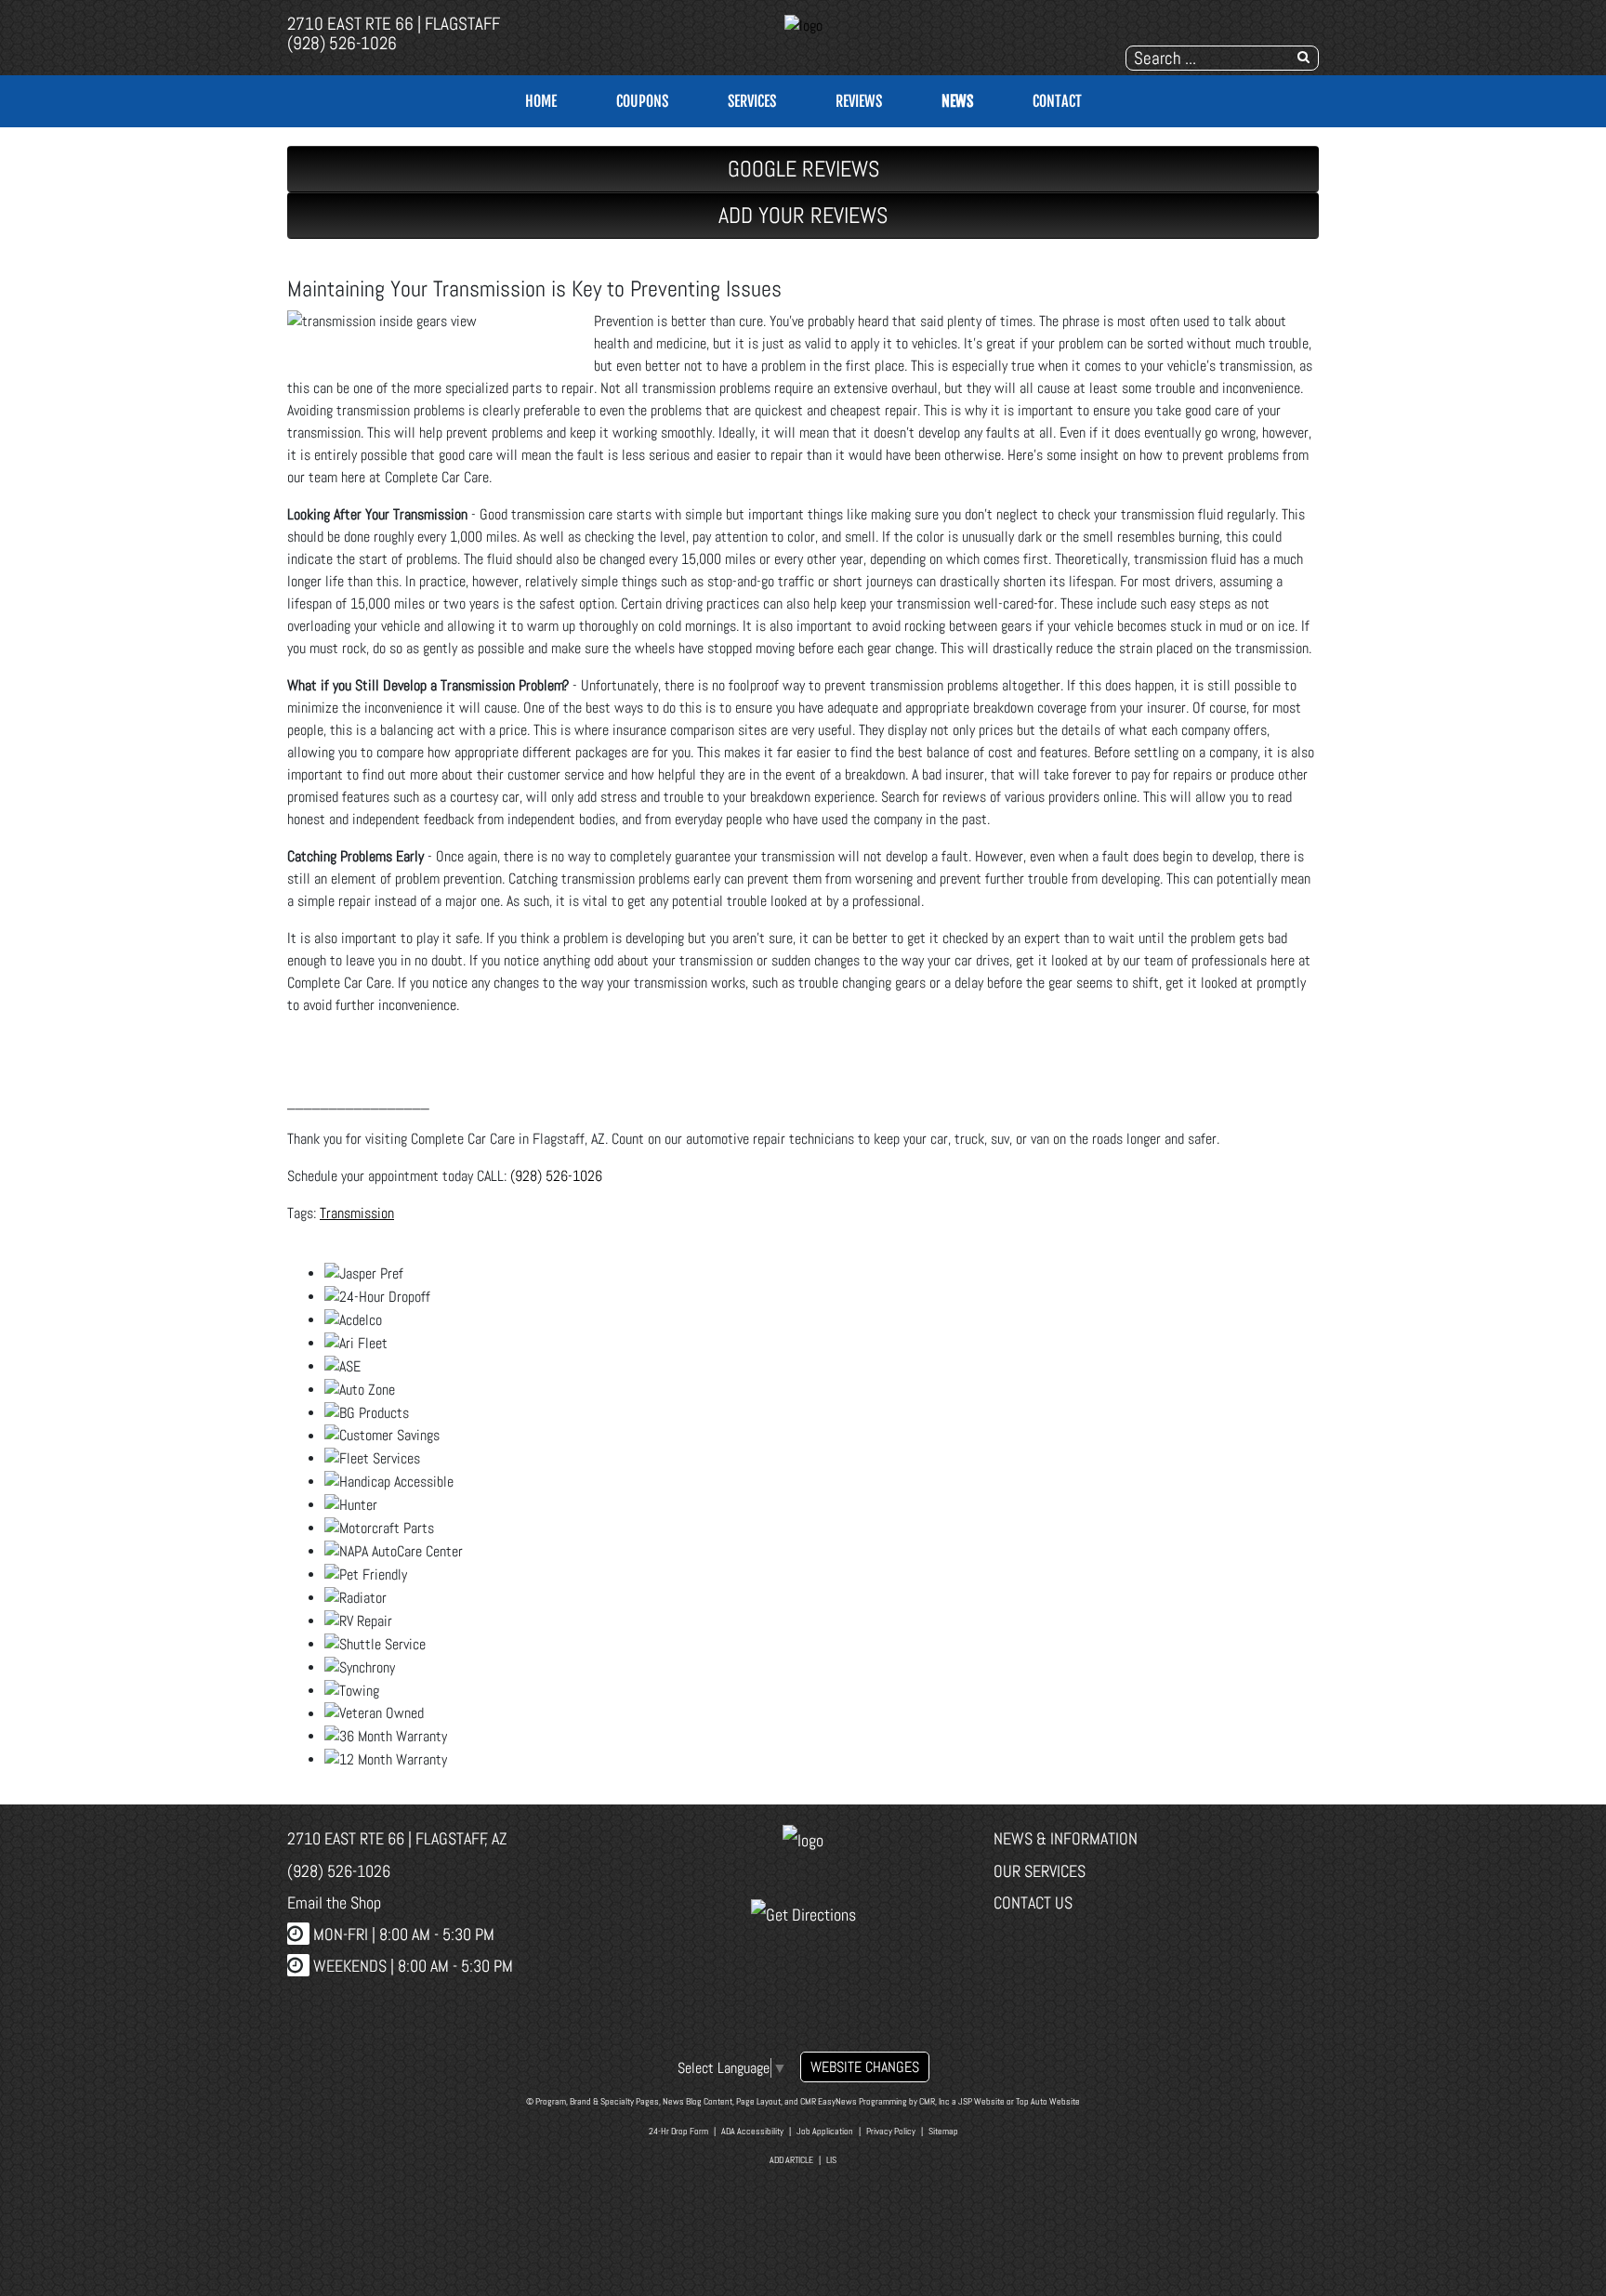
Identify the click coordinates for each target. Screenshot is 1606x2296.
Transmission (357, 1213)
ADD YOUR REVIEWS (803, 215)
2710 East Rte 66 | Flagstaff (394, 24)
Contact (1057, 101)
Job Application (825, 2131)
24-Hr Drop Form (678, 2131)
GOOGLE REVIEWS (803, 169)
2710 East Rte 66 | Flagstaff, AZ (397, 1838)
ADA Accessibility (752, 2131)
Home (541, 101)
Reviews (859, 101)
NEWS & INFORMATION (1066, 1838)
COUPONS (642, 101)
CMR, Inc (935, 2101)
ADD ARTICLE (791, 2160)
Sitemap (943, 2131)
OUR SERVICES (1040, 1871)
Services (752, 101)
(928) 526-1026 (342, 43)
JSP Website (981, 2101)
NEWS (957, 101)
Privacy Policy (891, 2131)
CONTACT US (1033, 1902)
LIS (831, 2160)
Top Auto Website (1048, 2101)
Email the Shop (334, 1902)
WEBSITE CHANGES (865, 2067)
